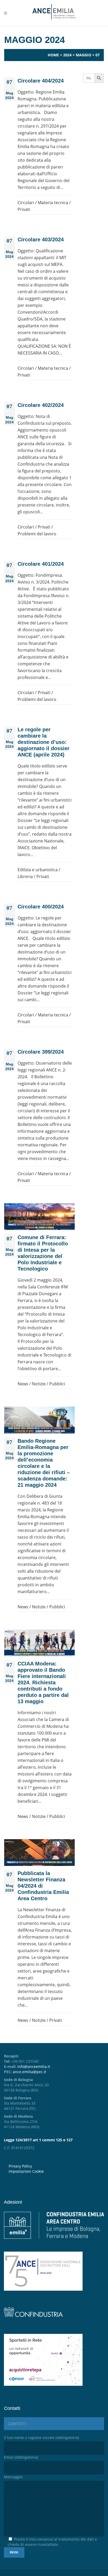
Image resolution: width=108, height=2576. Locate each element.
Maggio (83, 55)
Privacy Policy (20, 2166)
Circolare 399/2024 (41, 1052)
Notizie (39, 1384)
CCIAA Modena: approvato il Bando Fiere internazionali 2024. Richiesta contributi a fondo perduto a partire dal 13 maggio (43, 1682)
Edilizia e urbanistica (38, 870)
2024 (67, 55)
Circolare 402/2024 (41, 405)
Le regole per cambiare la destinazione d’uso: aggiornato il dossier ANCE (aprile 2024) (44, 742)
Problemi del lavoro (37, 534)
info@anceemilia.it (34, 2066)
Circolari (26, 203)
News (23, 1384)
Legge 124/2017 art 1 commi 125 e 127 (38, 2140)
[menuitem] (56, 2171)
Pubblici (57, 1384)
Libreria (25, 876)
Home (53, 55)
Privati (24, 209)
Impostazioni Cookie (26, 2171)
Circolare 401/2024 (41, 564)
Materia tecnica (53, 203)
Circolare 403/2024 (41, 239)
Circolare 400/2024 (41, 907)
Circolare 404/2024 (41, 81)
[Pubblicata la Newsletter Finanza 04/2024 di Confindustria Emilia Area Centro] (39, 1853)
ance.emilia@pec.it (29, 2072)
